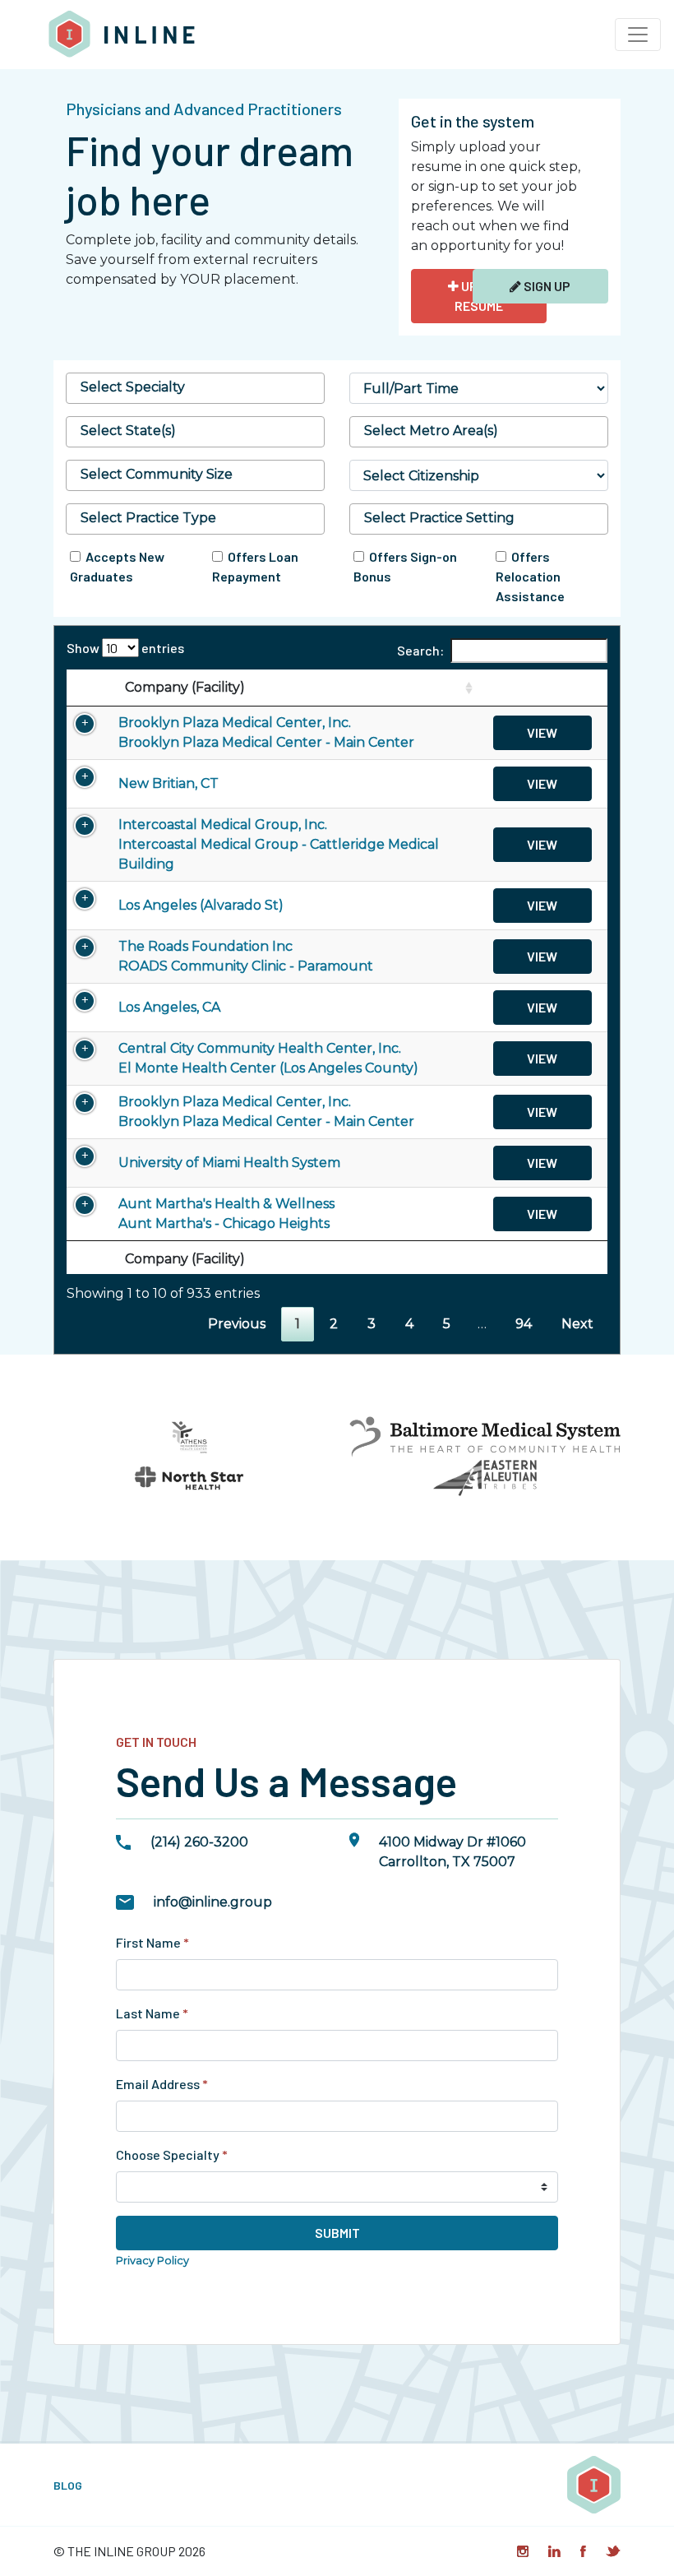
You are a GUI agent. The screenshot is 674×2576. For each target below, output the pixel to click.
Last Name (152, 2013)
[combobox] (195, 388)
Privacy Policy (152, 2261)
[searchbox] (195, 387)
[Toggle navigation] (638, 35)
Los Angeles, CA (169, 1007)
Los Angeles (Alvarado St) (201, 905)
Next (577, 1324)
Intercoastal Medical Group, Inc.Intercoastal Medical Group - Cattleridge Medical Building (279, 844)
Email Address (162, 2084)
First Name (152, 1942)
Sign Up (546, 286)
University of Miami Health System (229, 1163)
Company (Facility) (185, 687)
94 (524, 1324)
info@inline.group (213, 1902)
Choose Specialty (172, 2154)
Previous (237, 1324)
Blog (68, 2485)
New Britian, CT (168, 783)
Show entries (125, 648)
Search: (420, 650)
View (542, 732)
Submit (337, 2233)
